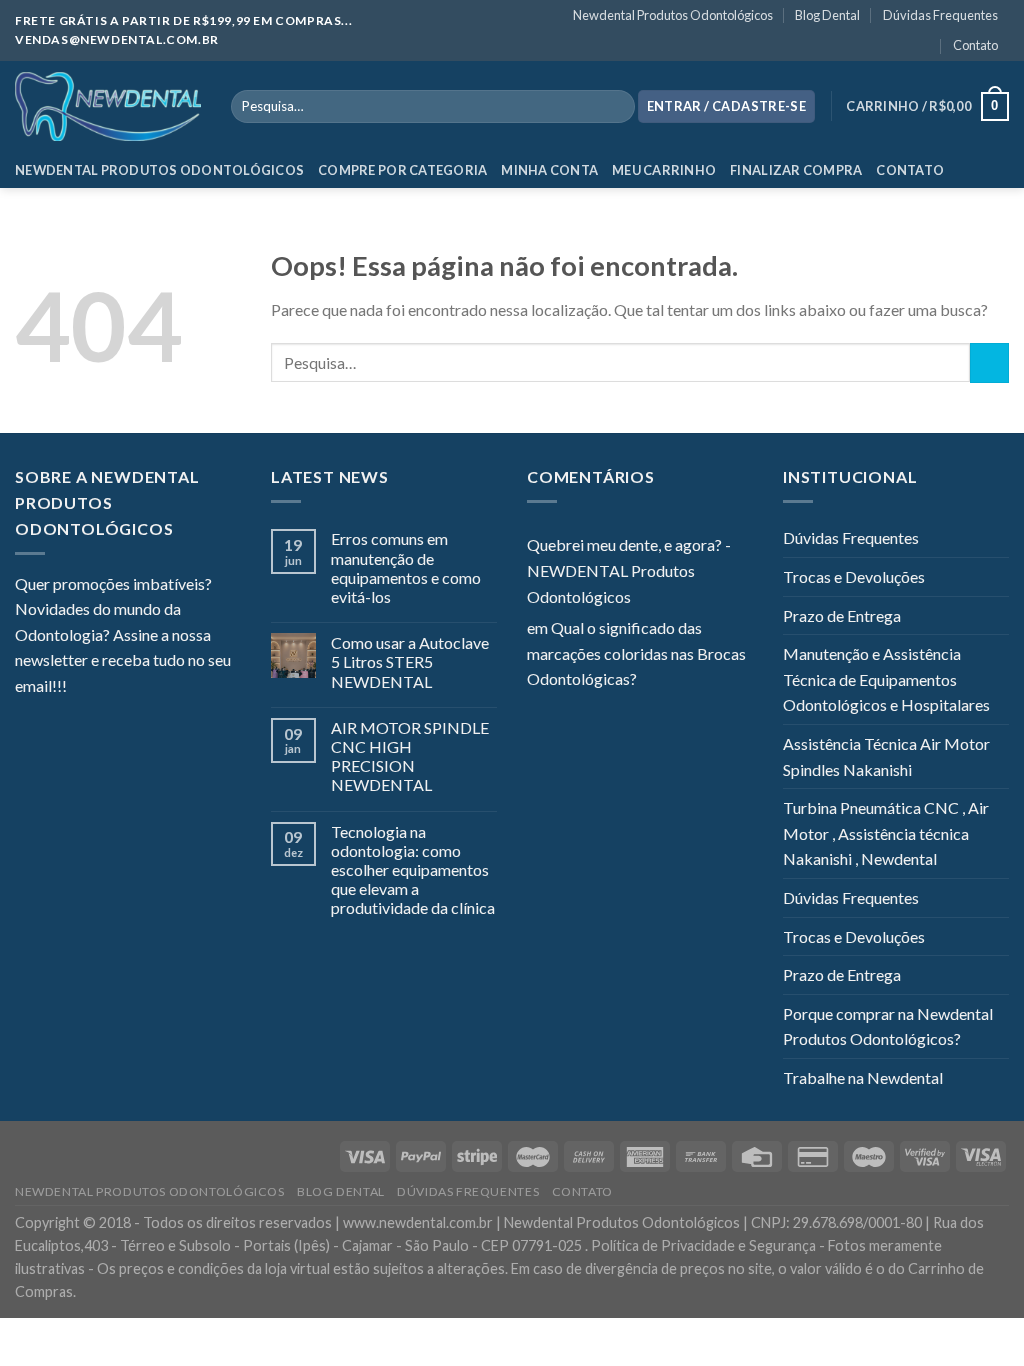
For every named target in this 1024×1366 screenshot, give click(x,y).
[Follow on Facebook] (82, 688)
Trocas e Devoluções (854, 576)
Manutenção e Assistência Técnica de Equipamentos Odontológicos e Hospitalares (886, 679)
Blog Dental (827, 15)
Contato (975, 45)
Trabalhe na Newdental (863, 1077)
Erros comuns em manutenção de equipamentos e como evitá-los (406, 567)
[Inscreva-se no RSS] (204, 688)
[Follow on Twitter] (131, 688)
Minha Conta (549, 170)
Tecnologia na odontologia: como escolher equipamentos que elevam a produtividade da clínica (413, 870)
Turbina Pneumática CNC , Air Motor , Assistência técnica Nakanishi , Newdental (886, 833)
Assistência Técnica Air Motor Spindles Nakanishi (886, 756)
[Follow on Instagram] (107, 688)
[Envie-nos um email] (155, 688)
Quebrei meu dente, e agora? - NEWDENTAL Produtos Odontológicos (629, 570)
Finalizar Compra (796, 170)
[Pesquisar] (615, 107)
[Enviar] (989, 362)
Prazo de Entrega (842, 615)
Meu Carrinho (664, 170)
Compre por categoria (402, 170)
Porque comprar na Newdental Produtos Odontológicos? (888, 1026)
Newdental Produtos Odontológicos (673, 15)
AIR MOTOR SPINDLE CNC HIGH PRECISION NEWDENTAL (410, 756)
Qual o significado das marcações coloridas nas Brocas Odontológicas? (636, 653)
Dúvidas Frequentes (940, 15)
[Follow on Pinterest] (180, 688)
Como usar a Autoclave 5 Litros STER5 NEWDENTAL (410, 661)
